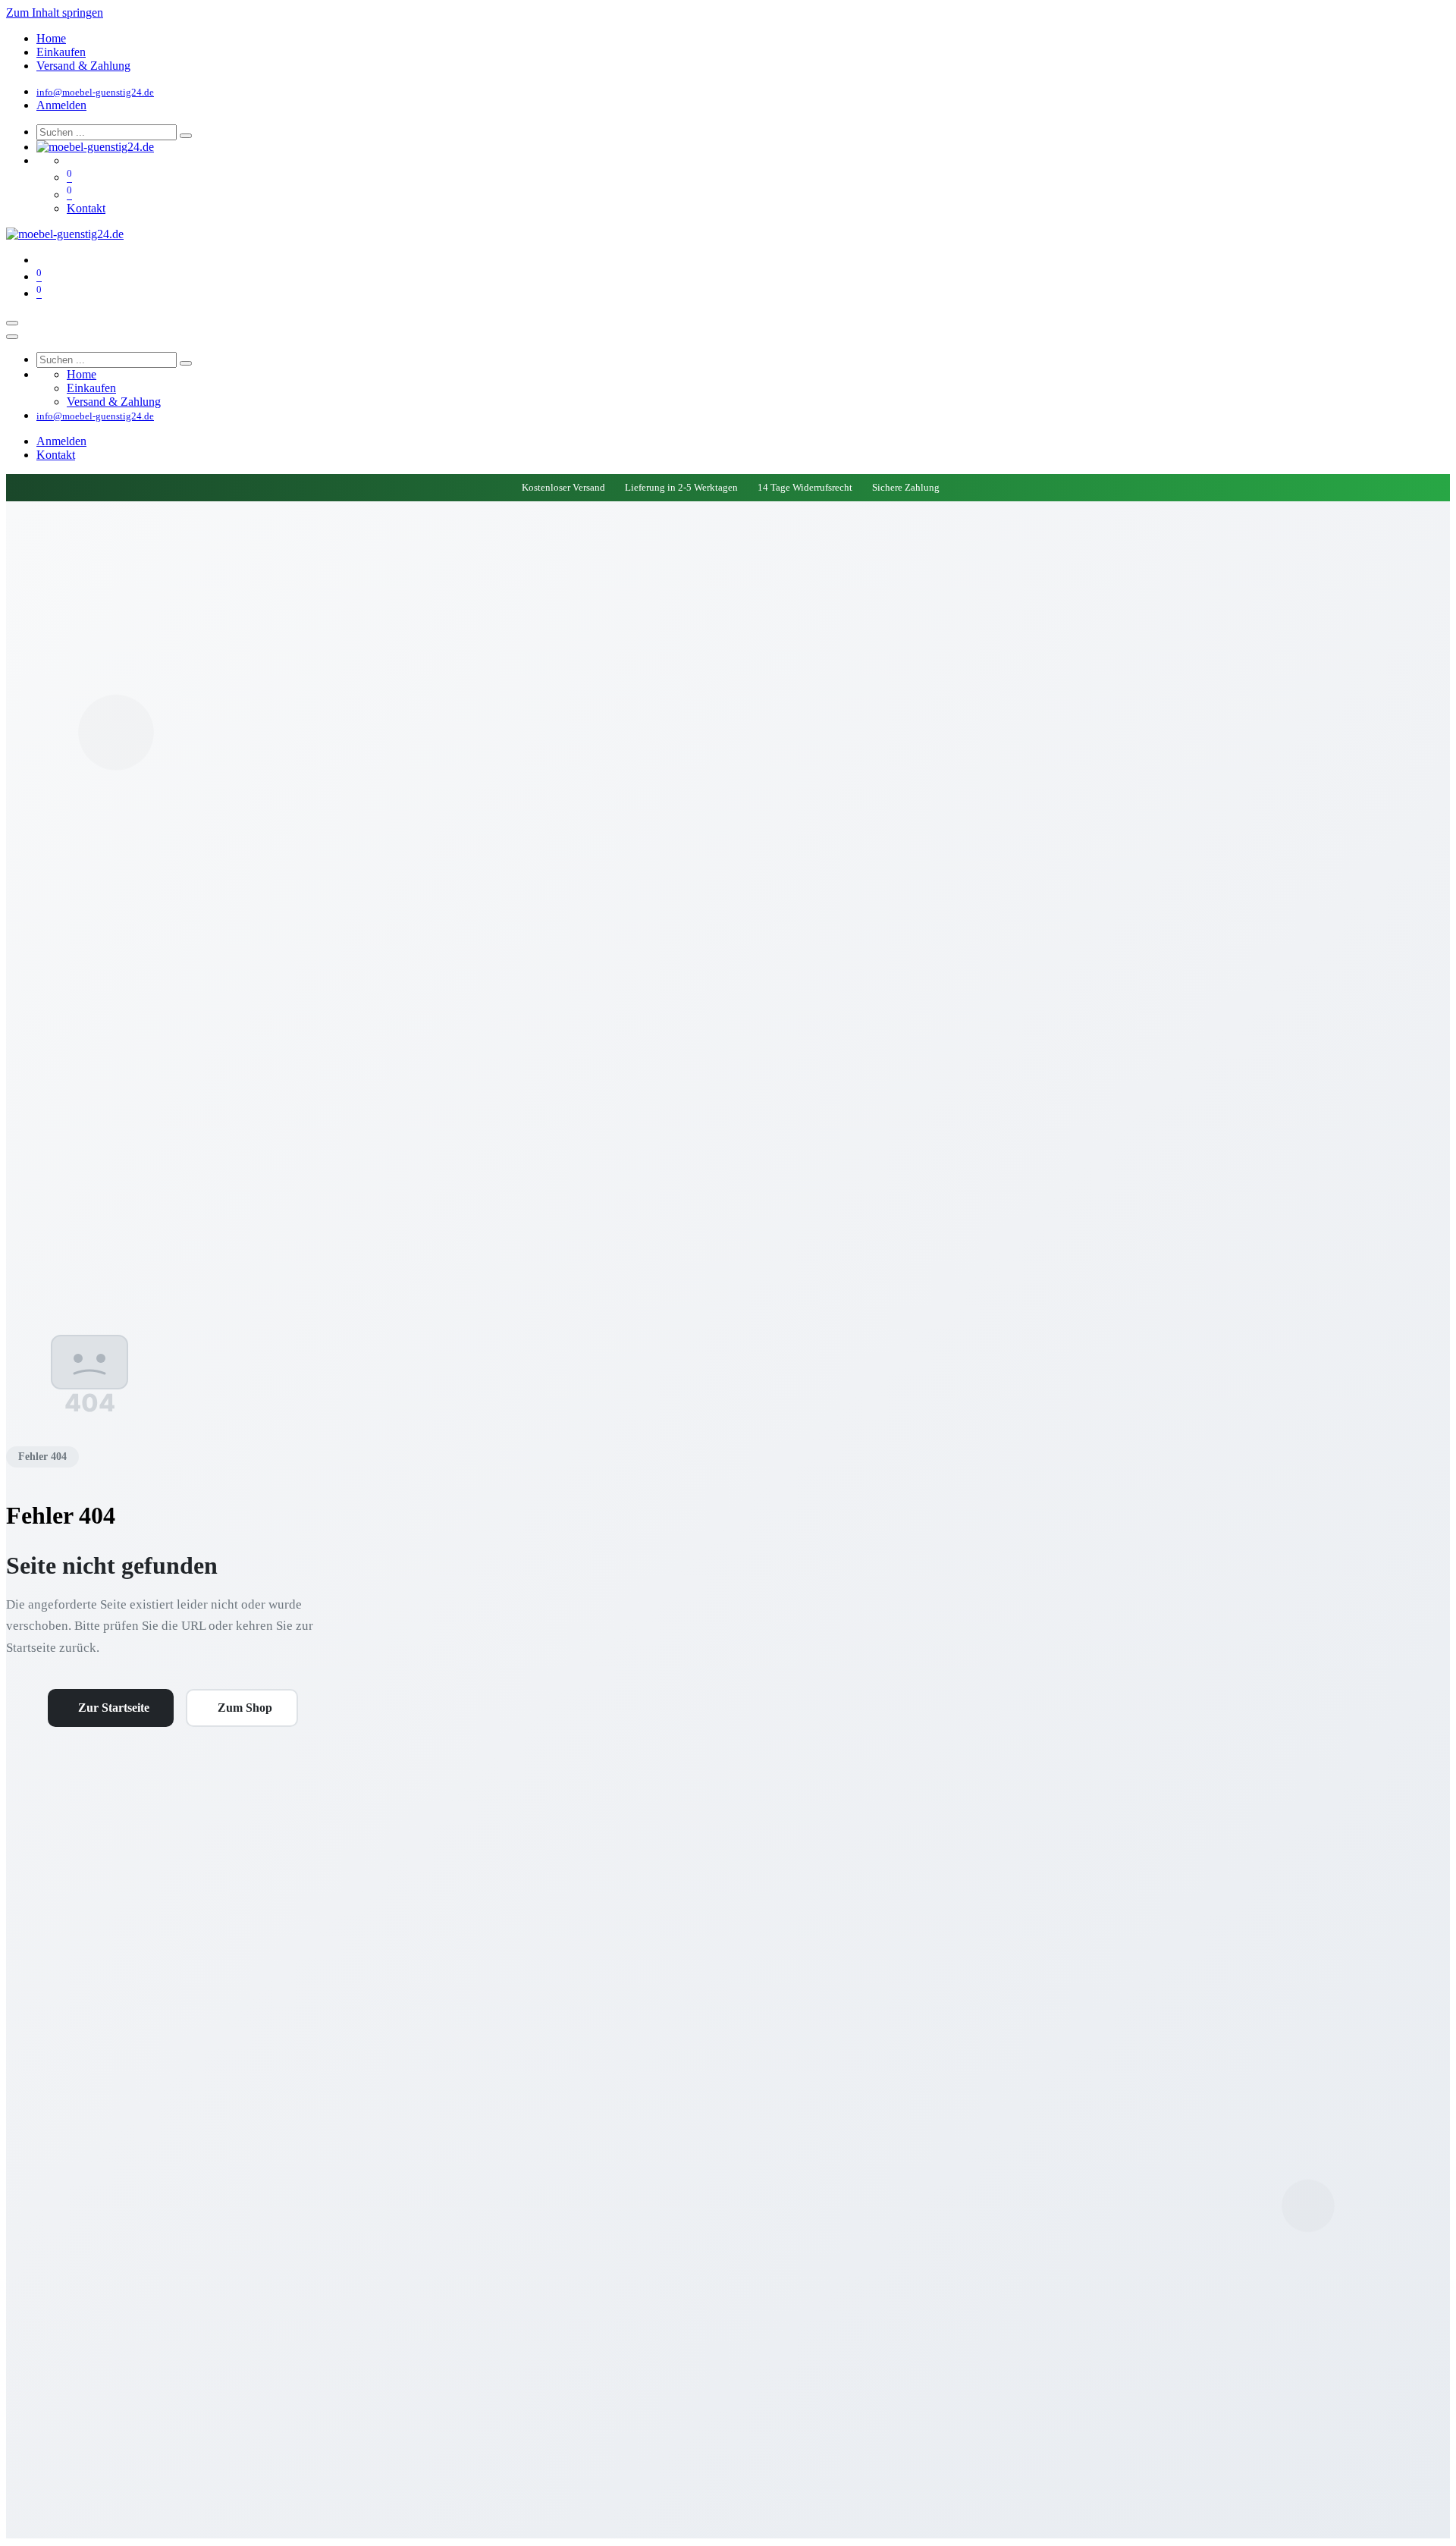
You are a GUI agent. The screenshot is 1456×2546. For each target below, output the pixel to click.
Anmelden (61, 105)
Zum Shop (245, 1708)
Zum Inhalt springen (55, 13)
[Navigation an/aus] (12, 323)
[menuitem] (51, 38)
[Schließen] (12, 337)
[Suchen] (186, 136)
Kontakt (86, 208)
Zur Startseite (114, 1708)
